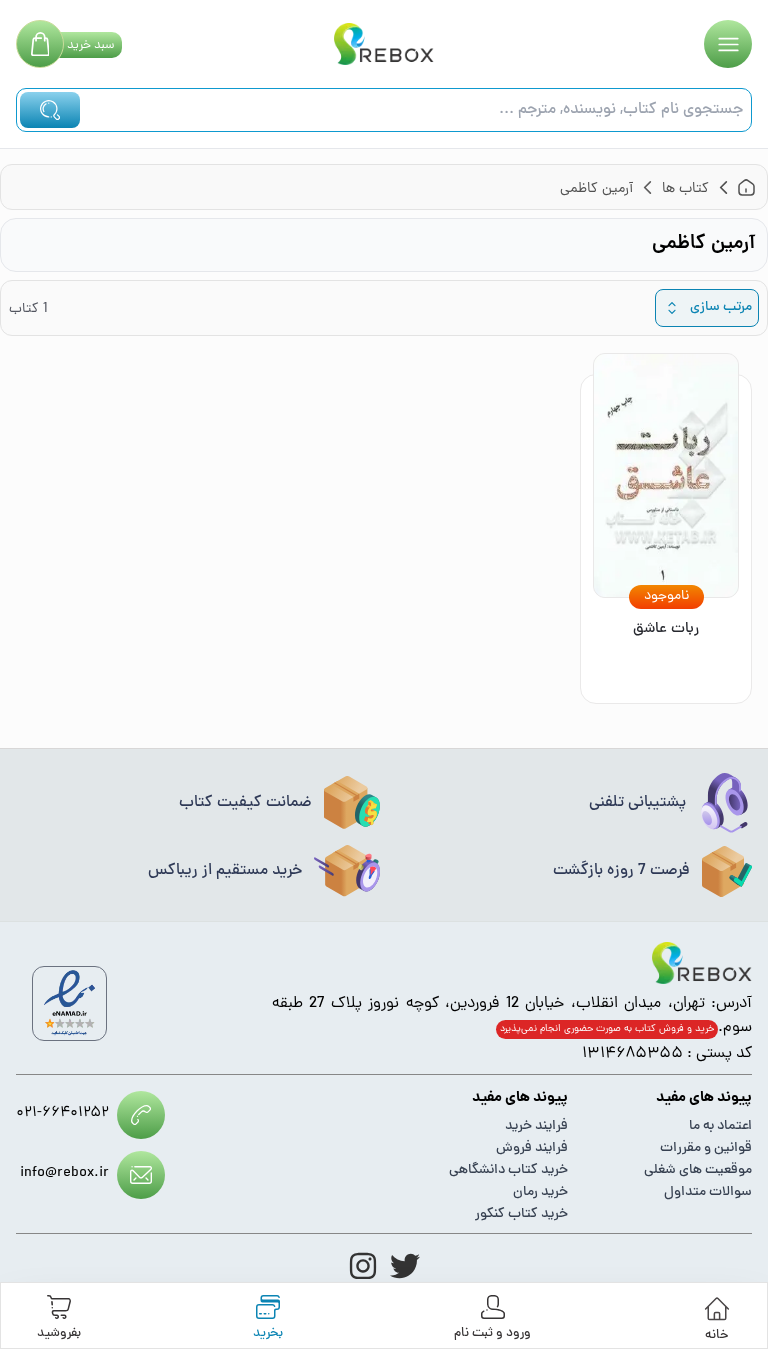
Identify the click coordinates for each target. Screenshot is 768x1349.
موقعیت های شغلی (698, 1170)
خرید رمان (540, 1192)
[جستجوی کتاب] (50, 110)
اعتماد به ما (720, 1126)
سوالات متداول (708, 1192)
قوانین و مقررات (706, 1148)
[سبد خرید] (40, 44)
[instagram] (363, 1266)
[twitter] (405, 1266)
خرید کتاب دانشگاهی (508, 1170)
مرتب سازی (721, 307)
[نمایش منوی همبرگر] (728, 44)
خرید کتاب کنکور (521, 1214)
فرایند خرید (536, 1126)
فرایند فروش (532, 1148)
